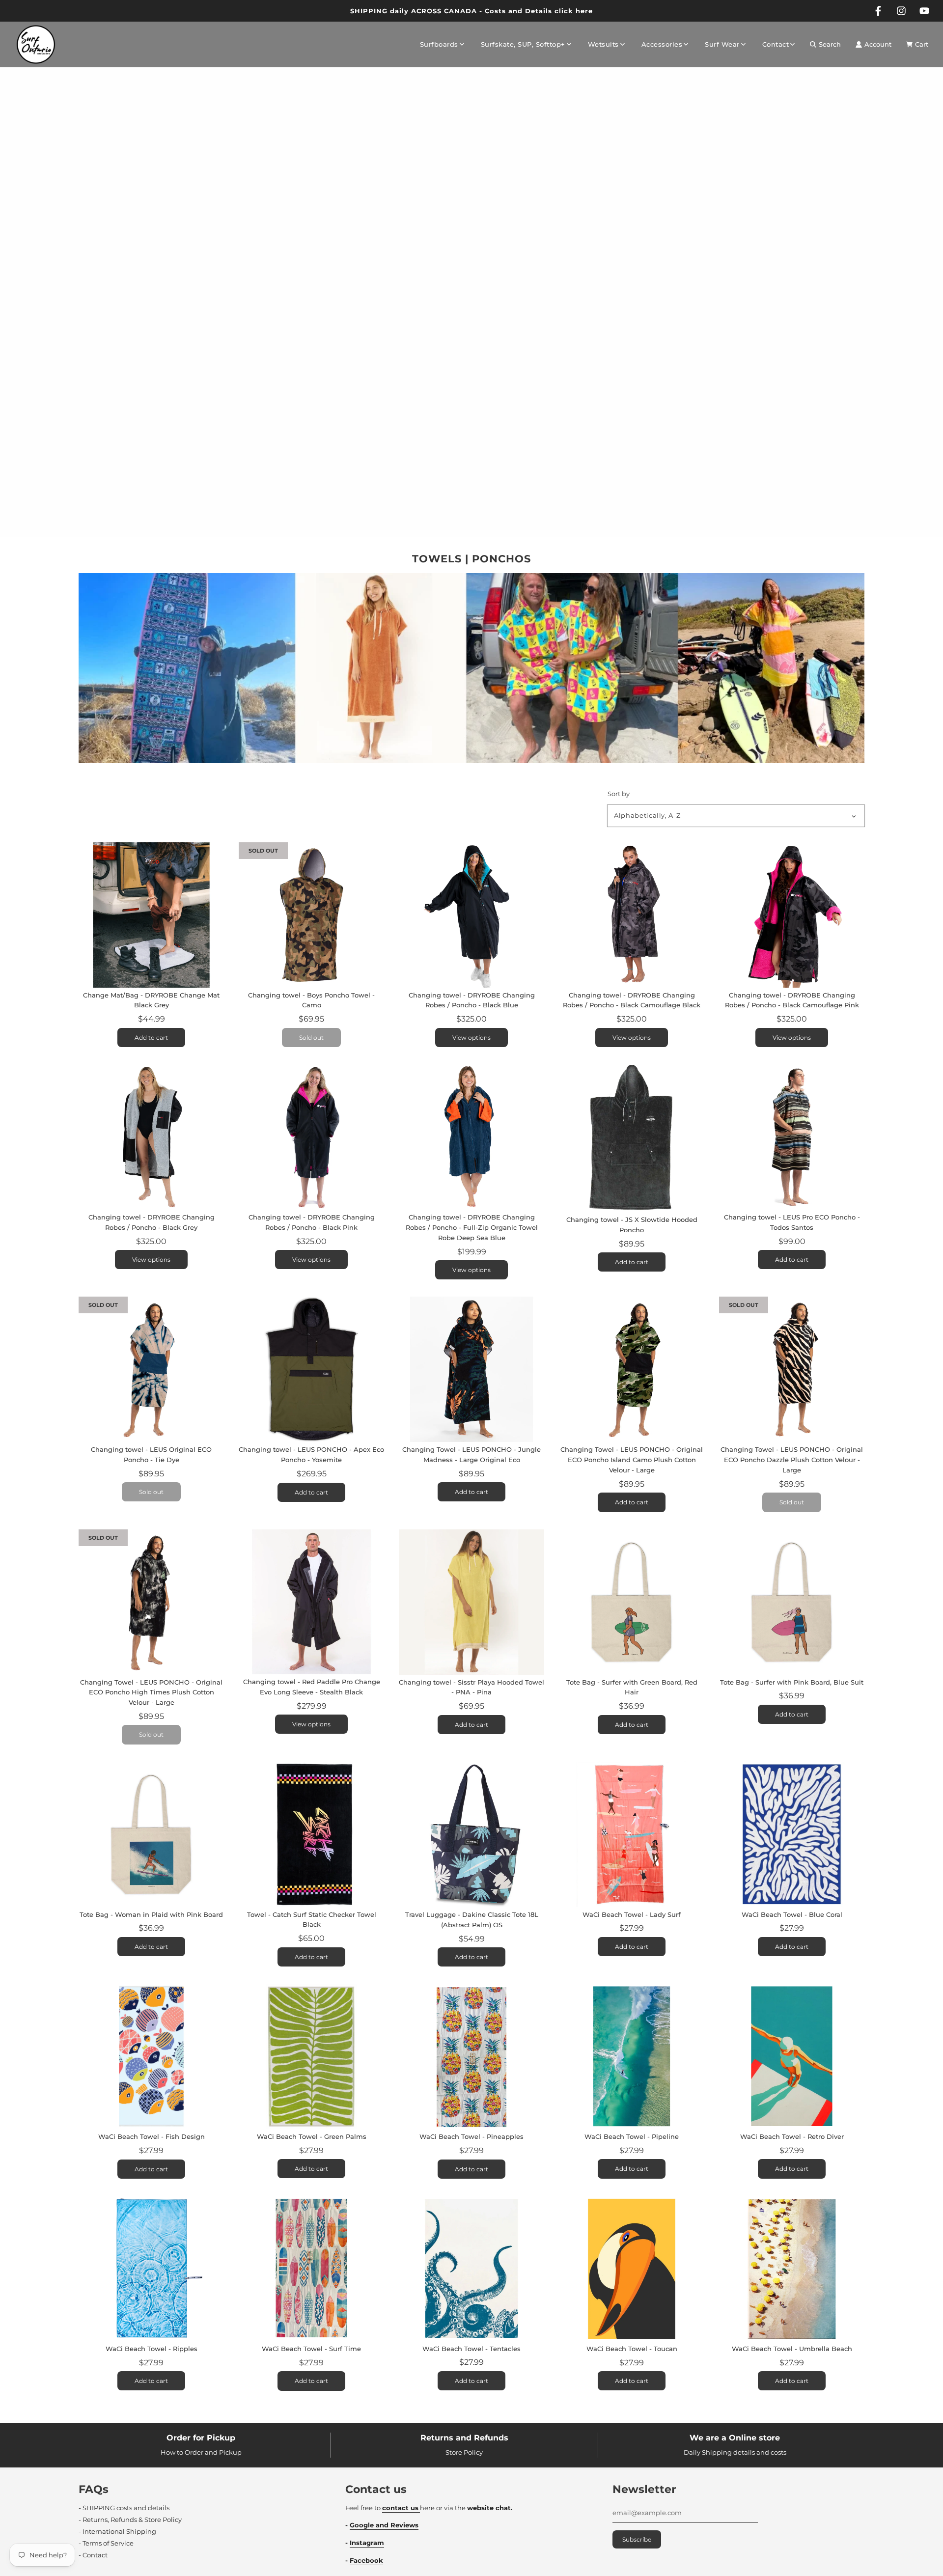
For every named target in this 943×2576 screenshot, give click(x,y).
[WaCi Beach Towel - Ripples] (151, 2269)
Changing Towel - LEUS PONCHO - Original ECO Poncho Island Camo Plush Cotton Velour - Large (632, 1460)
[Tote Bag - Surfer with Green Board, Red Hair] (632, 1602)
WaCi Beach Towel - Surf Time (311, 2349)
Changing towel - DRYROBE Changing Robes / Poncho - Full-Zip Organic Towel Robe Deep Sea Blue (472, 1227)
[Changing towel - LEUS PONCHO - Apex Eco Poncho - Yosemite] (311, 1369)
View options (471, 1038)
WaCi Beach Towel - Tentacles (471, 2349)
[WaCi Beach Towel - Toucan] (632, 2269)
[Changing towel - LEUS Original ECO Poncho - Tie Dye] (151, 1369)
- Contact (93, 2555)
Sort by (619, 794)
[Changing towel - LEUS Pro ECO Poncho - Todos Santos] (792, 1137)
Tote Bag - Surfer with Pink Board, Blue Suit (792, 1682)
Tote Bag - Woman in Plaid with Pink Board (151, 1914)
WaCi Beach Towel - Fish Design (152, 2136)
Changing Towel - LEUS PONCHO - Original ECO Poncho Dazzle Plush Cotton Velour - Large (792, 1460)
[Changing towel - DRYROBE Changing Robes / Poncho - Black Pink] (311, 1137)
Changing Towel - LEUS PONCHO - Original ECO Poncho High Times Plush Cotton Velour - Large (151, 1692)
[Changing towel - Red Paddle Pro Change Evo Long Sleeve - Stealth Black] (311, 1602)
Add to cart (151, 1038)
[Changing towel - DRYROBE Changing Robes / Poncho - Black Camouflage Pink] (792, 915)
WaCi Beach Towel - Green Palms (312, 2136)
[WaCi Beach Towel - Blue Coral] (792, 1834)
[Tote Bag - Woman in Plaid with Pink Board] (151, 1834)
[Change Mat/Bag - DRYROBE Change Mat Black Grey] (151, 915)
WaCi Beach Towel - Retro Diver (792, 2136)
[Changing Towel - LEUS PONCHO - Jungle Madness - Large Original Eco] (471, 1369)
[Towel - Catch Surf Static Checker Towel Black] (311, 1834)
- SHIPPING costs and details (124, 2508)
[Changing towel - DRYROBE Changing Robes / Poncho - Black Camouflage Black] (632, 915)
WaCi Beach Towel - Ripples (152, 2349)
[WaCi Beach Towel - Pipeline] (632, 2056)
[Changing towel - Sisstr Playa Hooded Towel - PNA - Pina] (471, 1602)
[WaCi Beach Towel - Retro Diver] (792, 2056)
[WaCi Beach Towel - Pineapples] (471, 2056)
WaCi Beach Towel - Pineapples (471, 2136)
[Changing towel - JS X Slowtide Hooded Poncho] (632, 1138)
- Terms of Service (106, 2543)
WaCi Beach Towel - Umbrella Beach (792, 2349)
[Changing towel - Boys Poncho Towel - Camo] (311, 915)
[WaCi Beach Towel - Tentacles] (471, 2269)
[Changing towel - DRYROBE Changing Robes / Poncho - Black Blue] (471, 915)
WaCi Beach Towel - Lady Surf (632, 1914)
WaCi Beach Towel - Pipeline (632, 2136)
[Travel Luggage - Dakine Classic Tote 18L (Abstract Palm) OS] (471, 1834)
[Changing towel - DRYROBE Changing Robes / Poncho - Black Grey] (151, 1137)
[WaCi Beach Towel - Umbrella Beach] (792, 2269)
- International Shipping (117, 2531)
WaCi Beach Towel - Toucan (632, 2349)
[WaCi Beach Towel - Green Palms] (311, 2056)
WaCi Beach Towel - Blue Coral (792, 1914)
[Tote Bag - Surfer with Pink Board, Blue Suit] (792, 1602)
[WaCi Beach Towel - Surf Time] (311, 2269)
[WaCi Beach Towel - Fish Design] (151, 2056)
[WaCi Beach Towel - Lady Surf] (632, 1834)
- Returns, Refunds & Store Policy (130, 2520)
